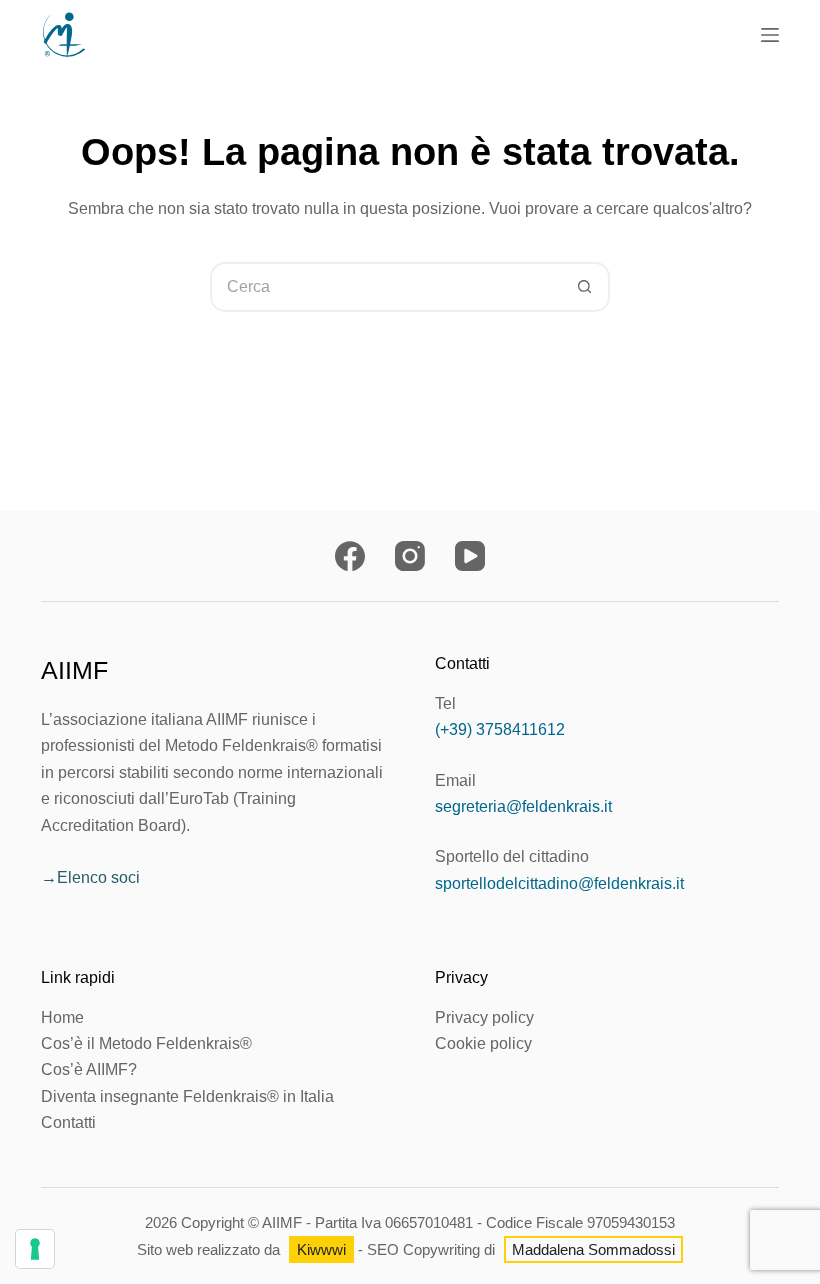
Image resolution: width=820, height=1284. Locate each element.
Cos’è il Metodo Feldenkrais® (146, 1043)
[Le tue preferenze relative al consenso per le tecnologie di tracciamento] (35, 1249)
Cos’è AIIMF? (89, 1069)
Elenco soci (98, 877)
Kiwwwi (321, 1249)
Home (62, 1017)
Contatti (68, 1122)
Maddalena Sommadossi (593, 1249)
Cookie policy (483, 1043)
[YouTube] (470, 556)
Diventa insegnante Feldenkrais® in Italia (187, 1096)
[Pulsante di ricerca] (585, 287)
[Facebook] (350, 556)
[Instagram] (410, 556)
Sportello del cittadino (512, 856)
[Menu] (770, 35)
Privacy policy (484, 1017)
